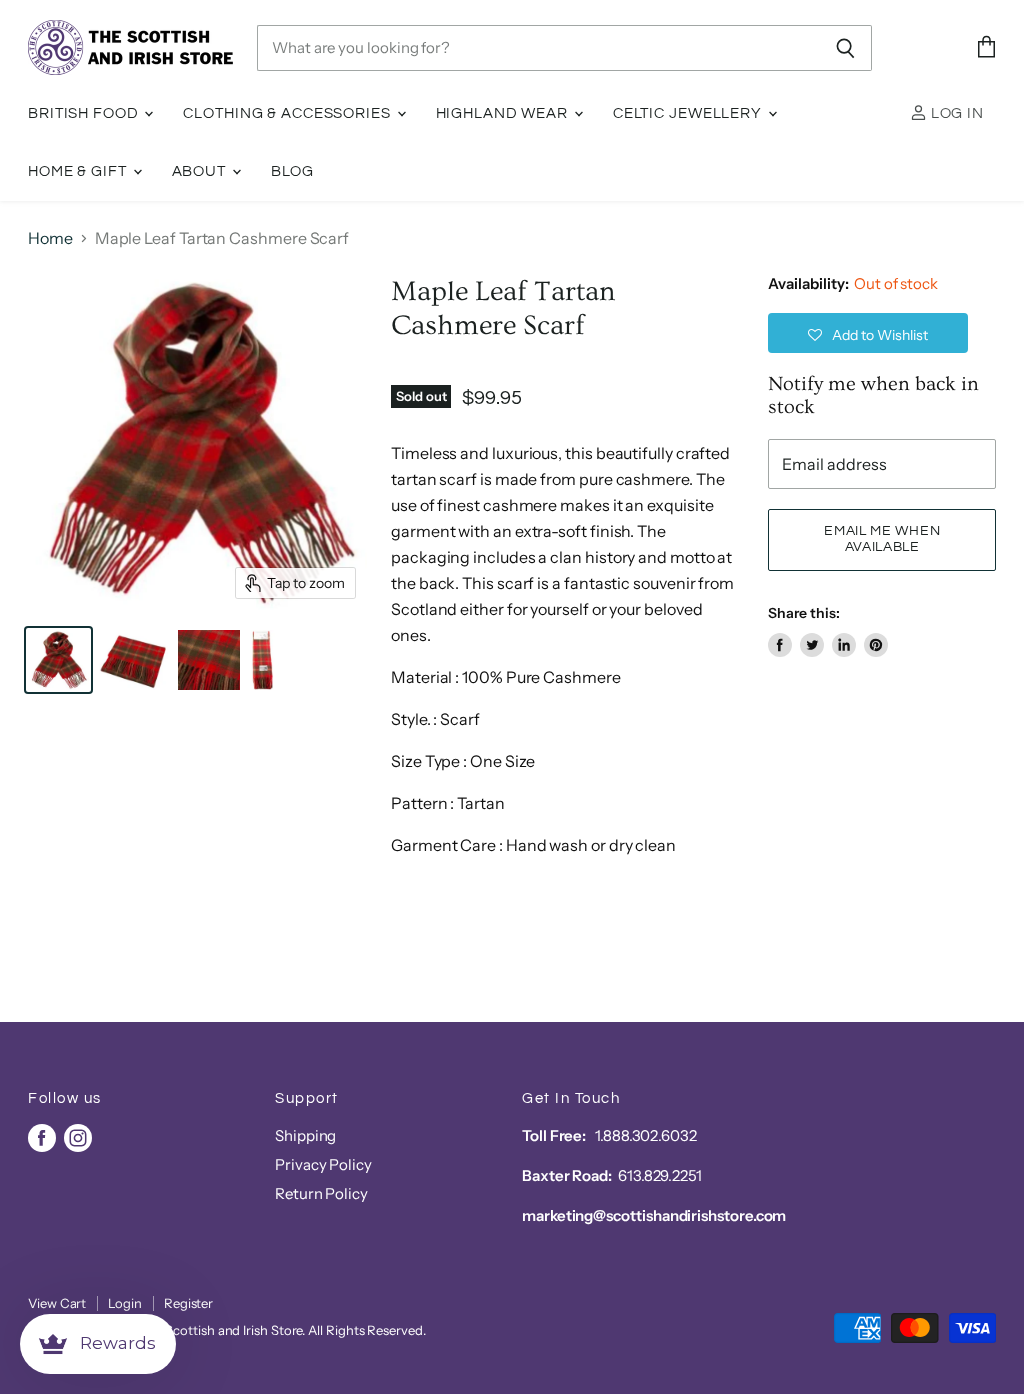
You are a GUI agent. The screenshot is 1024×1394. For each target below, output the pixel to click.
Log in (955, 113)
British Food (85, 113)
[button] (868, 333)
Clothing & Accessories (288, 113)
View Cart (57, 1303)
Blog (293, 171)
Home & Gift (79, 171)
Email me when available (882, 539)
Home (50, 238)
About (201, 171)
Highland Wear (504, 113)
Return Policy (321, 1193)
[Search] (845, 48)
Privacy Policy (323, 1164)
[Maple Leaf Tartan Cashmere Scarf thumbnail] (58, 660)
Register (188, 1303)
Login (125, 1303)
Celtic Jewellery (689, 113)
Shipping (305, 1135)
